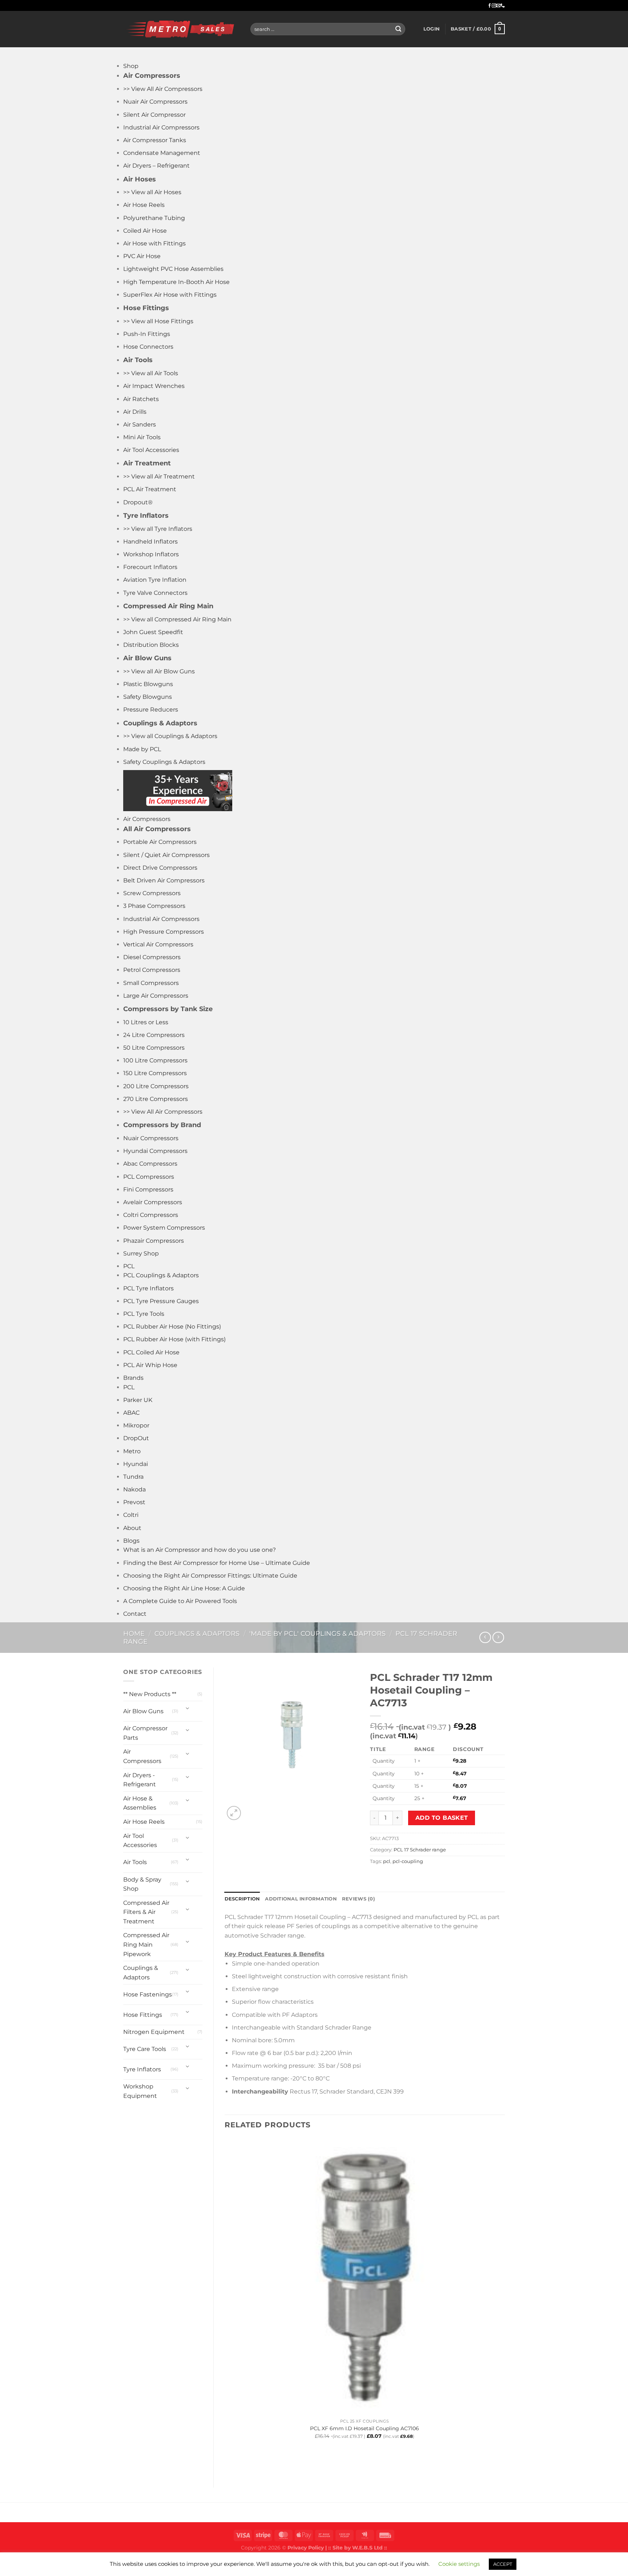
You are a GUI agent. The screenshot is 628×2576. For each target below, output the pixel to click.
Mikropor (136, 1425)
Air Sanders (140, 424)
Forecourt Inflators (150, 567)
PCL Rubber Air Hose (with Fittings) (174, 1339)
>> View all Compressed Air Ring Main (177, 619)
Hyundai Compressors (155, 1151)
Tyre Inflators (142, 2069)
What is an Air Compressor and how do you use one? (200, 1550)
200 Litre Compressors (156, 1086)
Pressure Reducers (151, 710)
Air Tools (135, 1862)
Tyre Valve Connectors (155, 593)
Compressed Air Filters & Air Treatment (146, 1912)
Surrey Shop (141, 1253)
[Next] (251, 1809)
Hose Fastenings (148, 1994)
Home (134, 1633)
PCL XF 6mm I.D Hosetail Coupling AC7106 (365, 2428)
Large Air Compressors (156, 996)
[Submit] (398, 29)
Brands (133, 1378)
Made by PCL (142, 749)
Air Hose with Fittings (154, 243)
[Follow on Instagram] (494, 6)
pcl (387, 1861)
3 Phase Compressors (154, 906)
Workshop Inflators (151, 554)
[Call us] (503, 6)
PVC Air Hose (142, 256)
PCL (129, 1266)
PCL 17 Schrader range (420, 1850)
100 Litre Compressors (155, 1060)
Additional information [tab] (301, 1899)
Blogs (131, 1541)
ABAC (131, 1413)
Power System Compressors (164, 1228)
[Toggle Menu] (130, 54)
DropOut (136, 1438)
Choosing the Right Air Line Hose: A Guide (184, 1588)
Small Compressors (151, 983)
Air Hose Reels (144, 205)
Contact (135, 1614)
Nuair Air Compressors (155, 102)
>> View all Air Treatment (159, 476)
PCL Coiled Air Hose (151, 1352)
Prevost (134, 1502)
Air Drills (135, 412)
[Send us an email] (498, 6)
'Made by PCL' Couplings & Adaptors (317, 1633)
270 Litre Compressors (156, 1099)
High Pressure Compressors (164, 932)
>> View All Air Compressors (163, 89)
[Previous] (228, 2464)
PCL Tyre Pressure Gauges (161, 1301)
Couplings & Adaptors (197, 1633)
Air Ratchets (141, 399)
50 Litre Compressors (154, 1048)
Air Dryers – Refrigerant (156, 166)
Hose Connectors (148, 347)
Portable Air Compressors (160, 842)
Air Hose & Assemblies (140, 1803)
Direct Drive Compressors (160, 868)
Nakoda (134, 1489)
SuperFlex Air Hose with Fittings (170, 295)
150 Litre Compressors (155, 1073)
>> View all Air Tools (151, 373)
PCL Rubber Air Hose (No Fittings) (172, 1327)
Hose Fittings (143, 2015)
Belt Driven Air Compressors (164, 880)
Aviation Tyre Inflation (155, 580)
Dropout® (138, 502)
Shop (131, 66)
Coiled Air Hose (145, 231)
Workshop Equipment (140, 2091)
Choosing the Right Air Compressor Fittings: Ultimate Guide (210, 1576)
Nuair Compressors (151, 1138)
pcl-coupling (408, 1861)
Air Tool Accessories (151, 450)
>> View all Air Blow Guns (159, 671)
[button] (432, 29)
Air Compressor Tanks (155, 140)
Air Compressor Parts (145, 1733)
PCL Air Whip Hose (150, 1365)
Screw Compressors (152, 893)
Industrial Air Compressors (161, 127)
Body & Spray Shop (142, 1884)
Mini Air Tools (142, 437)
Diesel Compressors (152, 957)
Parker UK (138, 1400)
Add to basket (442, 1818)
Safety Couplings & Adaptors (164, 762)
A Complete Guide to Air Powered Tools (180, 1601)
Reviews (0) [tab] (359, 1899)
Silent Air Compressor (154, 115)
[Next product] (485, 1637)
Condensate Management (162, 153)
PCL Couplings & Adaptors (161, 1275)
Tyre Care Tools (145, 2049)
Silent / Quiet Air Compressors (166, 855)
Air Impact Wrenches (154, 386)
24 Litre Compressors (154, 1035)
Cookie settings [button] (459, 2564)
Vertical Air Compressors (158, 944)
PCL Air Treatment (150, 489)
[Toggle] (188, 1708)
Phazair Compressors (154, 1241)
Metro (132, 1451)
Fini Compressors (148, 1189)
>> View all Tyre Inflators (158, 529)
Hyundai (136, 1464)
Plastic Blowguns (148, 684)
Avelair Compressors (153, 1202)
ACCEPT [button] (503, 2564)
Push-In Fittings (147, 334)
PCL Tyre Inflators (148, 1288)
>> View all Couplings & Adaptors (170, 736)
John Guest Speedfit (153, 632)
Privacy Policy (306, 2548)
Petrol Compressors (152, 970)
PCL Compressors (149, 1177)
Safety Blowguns (148, 697)
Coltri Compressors (151, 1215)
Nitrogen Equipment (154, 2032)
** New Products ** (150, 1694)
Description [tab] (242, 1899)
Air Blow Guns (143, 1711)
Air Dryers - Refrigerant (140, 1780)
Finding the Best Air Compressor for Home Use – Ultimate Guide (217, 1563)
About (132, 1528)
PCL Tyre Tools (144, 1314)
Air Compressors (147, 819)
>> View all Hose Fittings (158, 321)
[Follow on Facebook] (490, 6)
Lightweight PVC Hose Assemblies (173, 269)
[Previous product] (498, 1637)
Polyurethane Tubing (154, 218)
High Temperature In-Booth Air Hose (176, 282)
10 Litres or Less (146, 1022)
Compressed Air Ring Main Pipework (146, 1944)
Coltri (131, 1515)
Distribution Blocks (151, 645)
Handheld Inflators (150, 542)
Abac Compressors (150, 1164)
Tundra (133, 1477)
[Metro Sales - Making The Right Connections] (181, 29)
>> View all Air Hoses (152, 192)
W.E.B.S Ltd (367, 2548)
